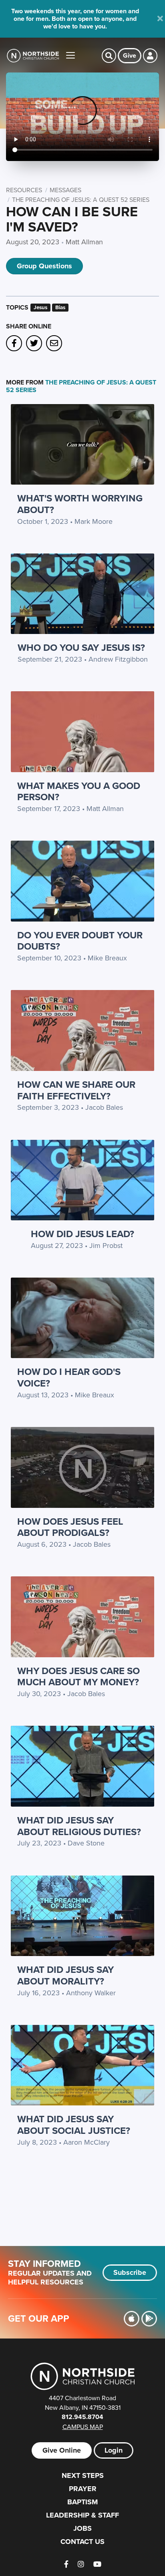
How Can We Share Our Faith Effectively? (76, 1090)
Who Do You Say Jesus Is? (81, 647)
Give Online (62, 2450)
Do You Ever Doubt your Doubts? (80, 941)
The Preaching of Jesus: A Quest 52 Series (81, 199)
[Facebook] (66, 2564)
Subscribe (130, 2272)
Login (114, 2450)
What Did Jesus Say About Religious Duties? (79, 1826)
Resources (24, 190)
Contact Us (82, 2542)
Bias (60, 307)
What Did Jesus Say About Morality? (65, 1975)
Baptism (82, 2502)
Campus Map (83, 2427)
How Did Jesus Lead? (82, 1234)
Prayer (83, 2489)
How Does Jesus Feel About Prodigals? (70, 1527)
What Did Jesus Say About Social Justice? (74, 2125)
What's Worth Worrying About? (80, 504)
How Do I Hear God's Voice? (69, 1377)
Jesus (40, 307)
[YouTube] (97, 2564)
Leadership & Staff (82, 2515)
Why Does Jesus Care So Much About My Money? (78, 1676)
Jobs (82, 2528)
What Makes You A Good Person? (79, 791)
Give (130, 55)
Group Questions (44, 266)
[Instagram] (81, 2564)
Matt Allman (84, 242)
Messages (65, 190)
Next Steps (83, 2475)
